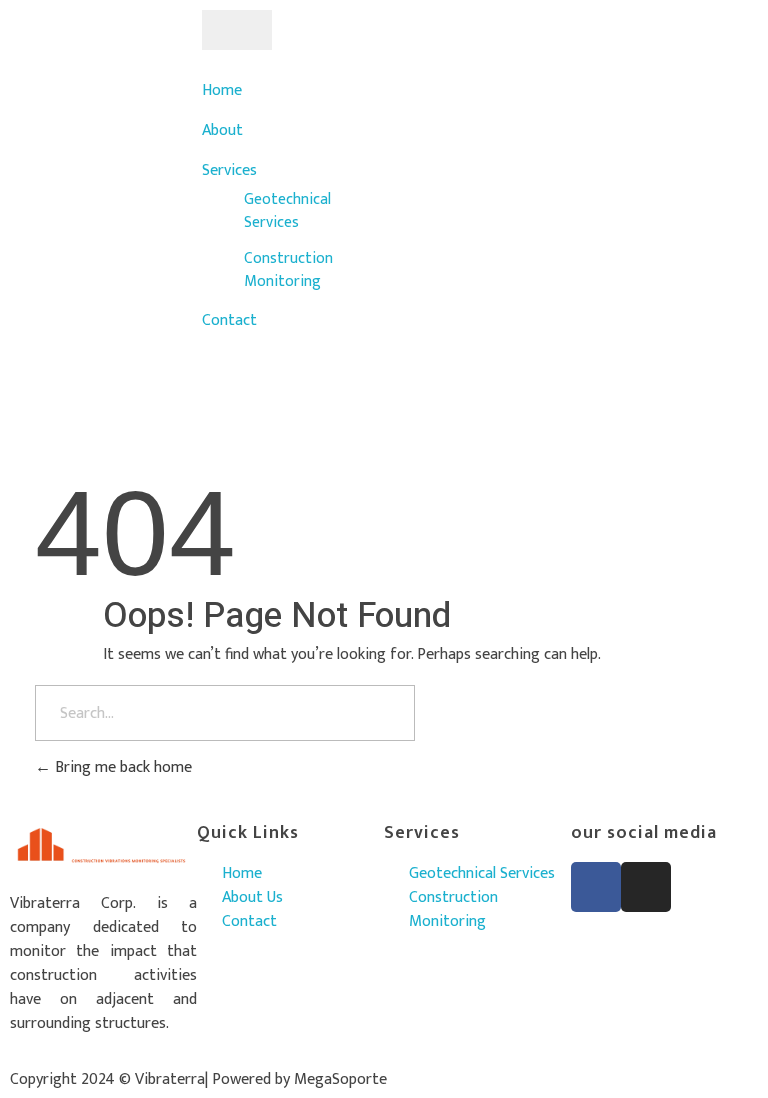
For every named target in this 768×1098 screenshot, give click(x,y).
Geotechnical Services (287, 210)
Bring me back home (121, 767)
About (222, 130)
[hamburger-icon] (237, 30)
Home (222, 90)
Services (229, 170)
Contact (229, 320)
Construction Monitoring (288, 269)
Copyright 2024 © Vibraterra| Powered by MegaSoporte (198, 1079)
